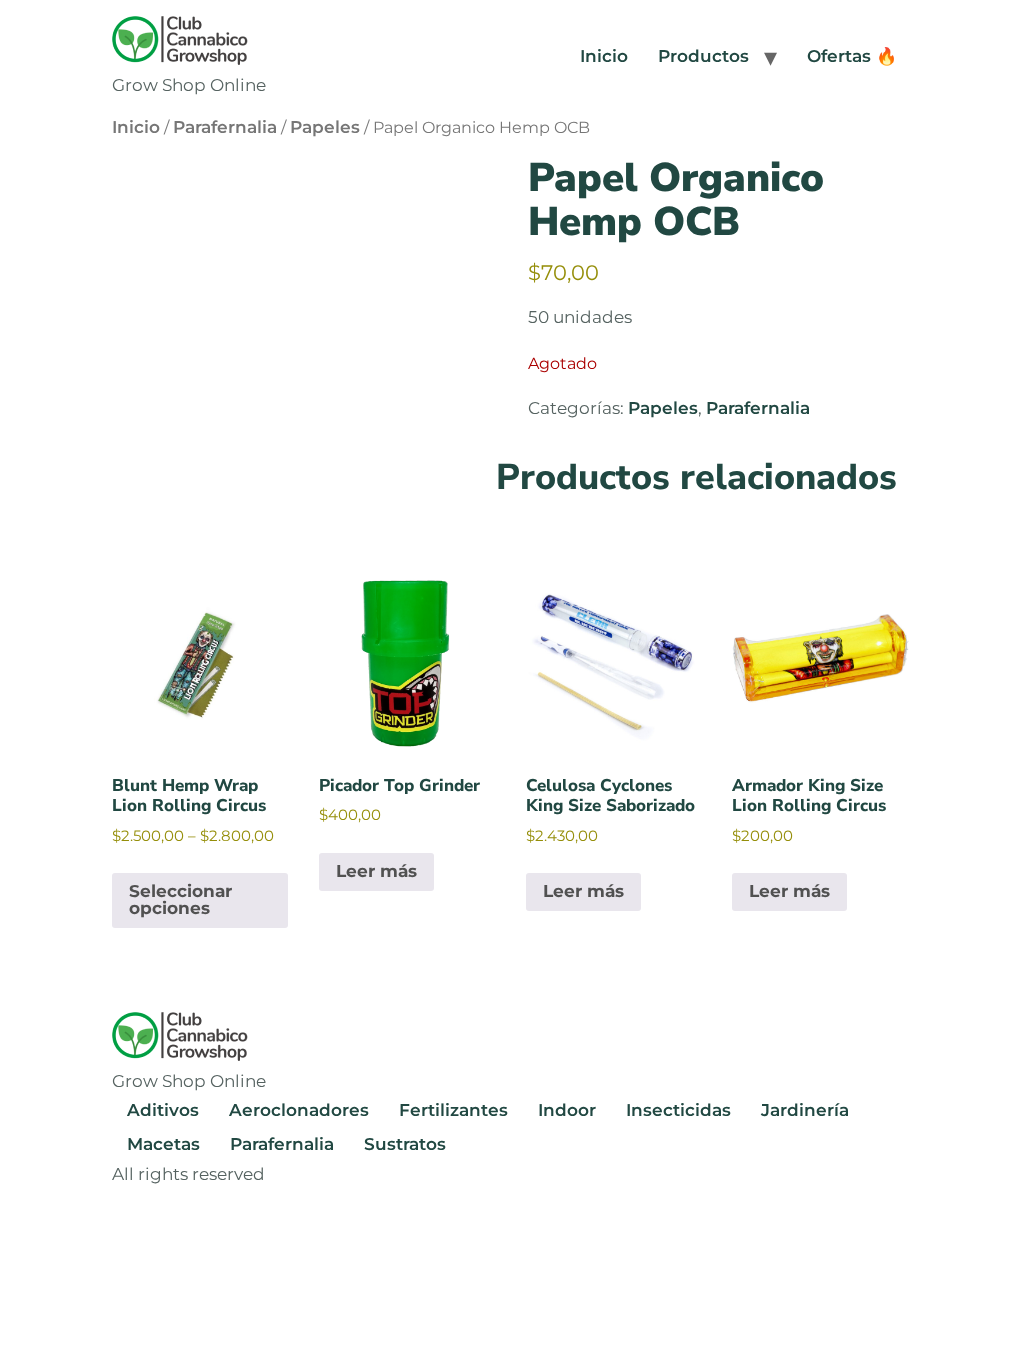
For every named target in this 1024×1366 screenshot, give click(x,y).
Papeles (325, 127)
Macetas (163, 1144)
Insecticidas (678, 1110)
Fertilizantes (453, 1110)
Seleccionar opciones (180, 899)
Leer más (376, 871)
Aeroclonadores (299, 1110)
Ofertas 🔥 (852, 56)
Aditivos (163, 1110)
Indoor (567, 1110)
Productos (703, 56)
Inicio (604, 56)
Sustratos (405, 1144)
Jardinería (805, 1110)
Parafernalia (225, 127)
